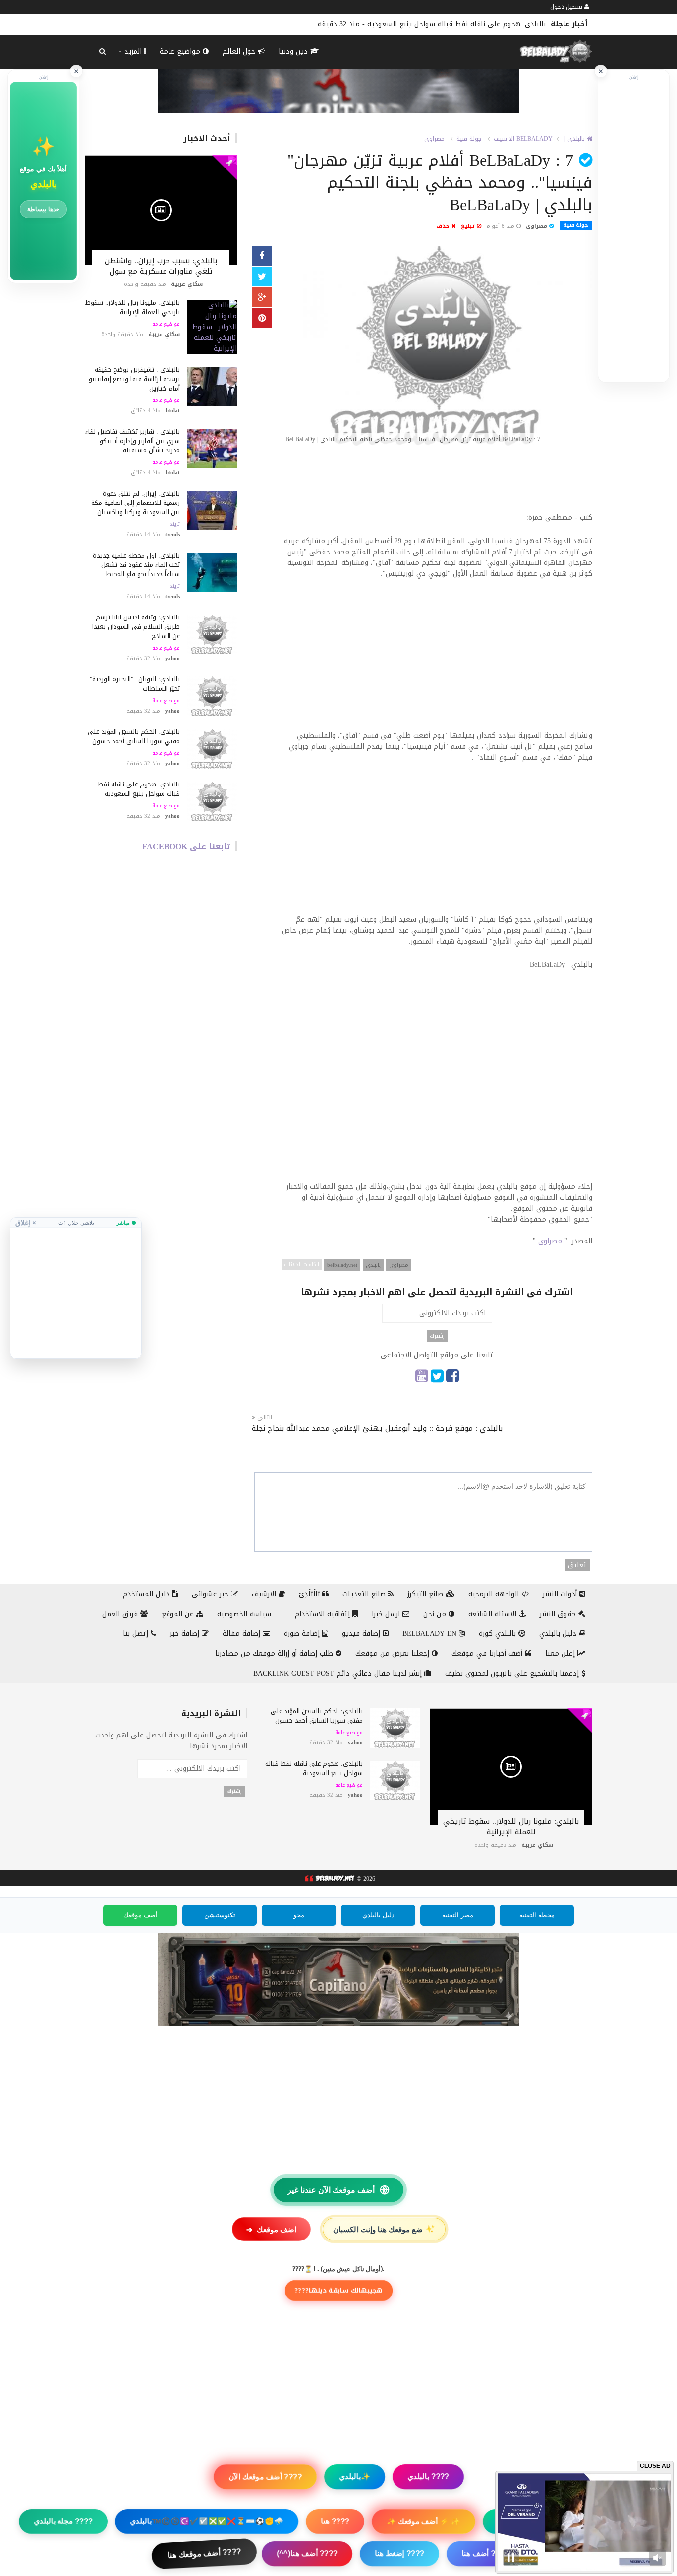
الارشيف (504, 139)
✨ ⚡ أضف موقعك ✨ (423, 2521)
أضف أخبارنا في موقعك (488, 1653)
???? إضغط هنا (399, 2553)
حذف (444, 226)
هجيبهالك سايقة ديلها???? (338, 2291)
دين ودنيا (294, 51)
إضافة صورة (303, 1634)
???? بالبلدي (428, 2477)
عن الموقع (179, 1614)
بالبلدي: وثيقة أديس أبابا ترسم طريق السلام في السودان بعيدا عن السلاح (136, 627)
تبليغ (469, 226)
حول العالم (240, 51)
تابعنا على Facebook (186, 847)
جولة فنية (469, 139)
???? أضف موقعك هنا (204, 2553)
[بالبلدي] (329, 1879)
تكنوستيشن (220, 1915)
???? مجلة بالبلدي (63, 2521)
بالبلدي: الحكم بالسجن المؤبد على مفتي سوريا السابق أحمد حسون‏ (134, 736)
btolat (173, 411)
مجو (299, 1915)
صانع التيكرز (426, 1594)
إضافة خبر (186, 1634)
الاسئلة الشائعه (494, 1614)
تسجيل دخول (567, 7)
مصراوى (434, 139)
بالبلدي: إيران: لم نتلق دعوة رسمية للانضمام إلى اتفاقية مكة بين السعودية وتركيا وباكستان (136, 503)
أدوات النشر (561, 1594)
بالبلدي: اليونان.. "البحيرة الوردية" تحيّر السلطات (135, 684)
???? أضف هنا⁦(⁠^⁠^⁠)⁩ (307, 2554)
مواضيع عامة (181, 51)
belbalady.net (342, 1265)
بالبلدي (373, 1265)
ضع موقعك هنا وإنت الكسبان (385, 2229)
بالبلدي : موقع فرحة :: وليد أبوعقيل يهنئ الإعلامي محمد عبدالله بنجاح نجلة (377, 1428)
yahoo (172, 658)
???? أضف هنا (485, 2553)
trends (172, 534)
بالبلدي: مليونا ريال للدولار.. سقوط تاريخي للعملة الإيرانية (133, 307)
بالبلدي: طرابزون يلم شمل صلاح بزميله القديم (477, 24)
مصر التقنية (458, 1915)
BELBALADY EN (431, 1634)
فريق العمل (121, 1614)
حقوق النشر (559, 1614)
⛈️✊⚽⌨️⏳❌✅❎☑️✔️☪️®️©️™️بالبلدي (207, 2521)
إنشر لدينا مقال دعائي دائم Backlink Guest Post (339, 1673)
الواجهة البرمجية (495, 1594)
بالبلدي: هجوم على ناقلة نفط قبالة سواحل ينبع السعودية (139, 789)
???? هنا (335, 2521)
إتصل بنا (137, 1634)
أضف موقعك (141, 1915)
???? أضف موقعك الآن (265, 2477)
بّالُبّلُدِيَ (310, 1594)
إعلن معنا (561, 1653)
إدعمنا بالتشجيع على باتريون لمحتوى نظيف (513, 1673)
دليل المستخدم (147, 1594)
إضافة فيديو (362, 1634)
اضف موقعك (271, 2229)
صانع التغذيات (365, 1594)
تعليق (577, 1565)
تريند (175, 524)
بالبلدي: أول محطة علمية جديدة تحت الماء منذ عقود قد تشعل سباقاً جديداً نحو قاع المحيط (136, 565)
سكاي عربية (187, 284)
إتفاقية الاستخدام (324, 1614)
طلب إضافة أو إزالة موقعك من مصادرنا (275, 1653)
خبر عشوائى (211, 1594)
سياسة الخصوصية (245, 1614)
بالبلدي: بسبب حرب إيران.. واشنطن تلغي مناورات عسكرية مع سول (161, 266)
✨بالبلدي (355, 2477)
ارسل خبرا (387, 1614)
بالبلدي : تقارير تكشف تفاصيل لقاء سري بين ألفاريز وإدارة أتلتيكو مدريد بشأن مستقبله (133, 441)
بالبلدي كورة (499, 1634)
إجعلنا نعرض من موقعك (394, 1653)
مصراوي (399, 1265)
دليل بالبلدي (559, 1634)
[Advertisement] (437, 484)
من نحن (436, 1614)
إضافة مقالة (243, 1634)
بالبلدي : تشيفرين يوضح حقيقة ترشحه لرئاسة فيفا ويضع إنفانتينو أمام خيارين (134, 379)
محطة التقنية (537, 1915)
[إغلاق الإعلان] (601, 71)
